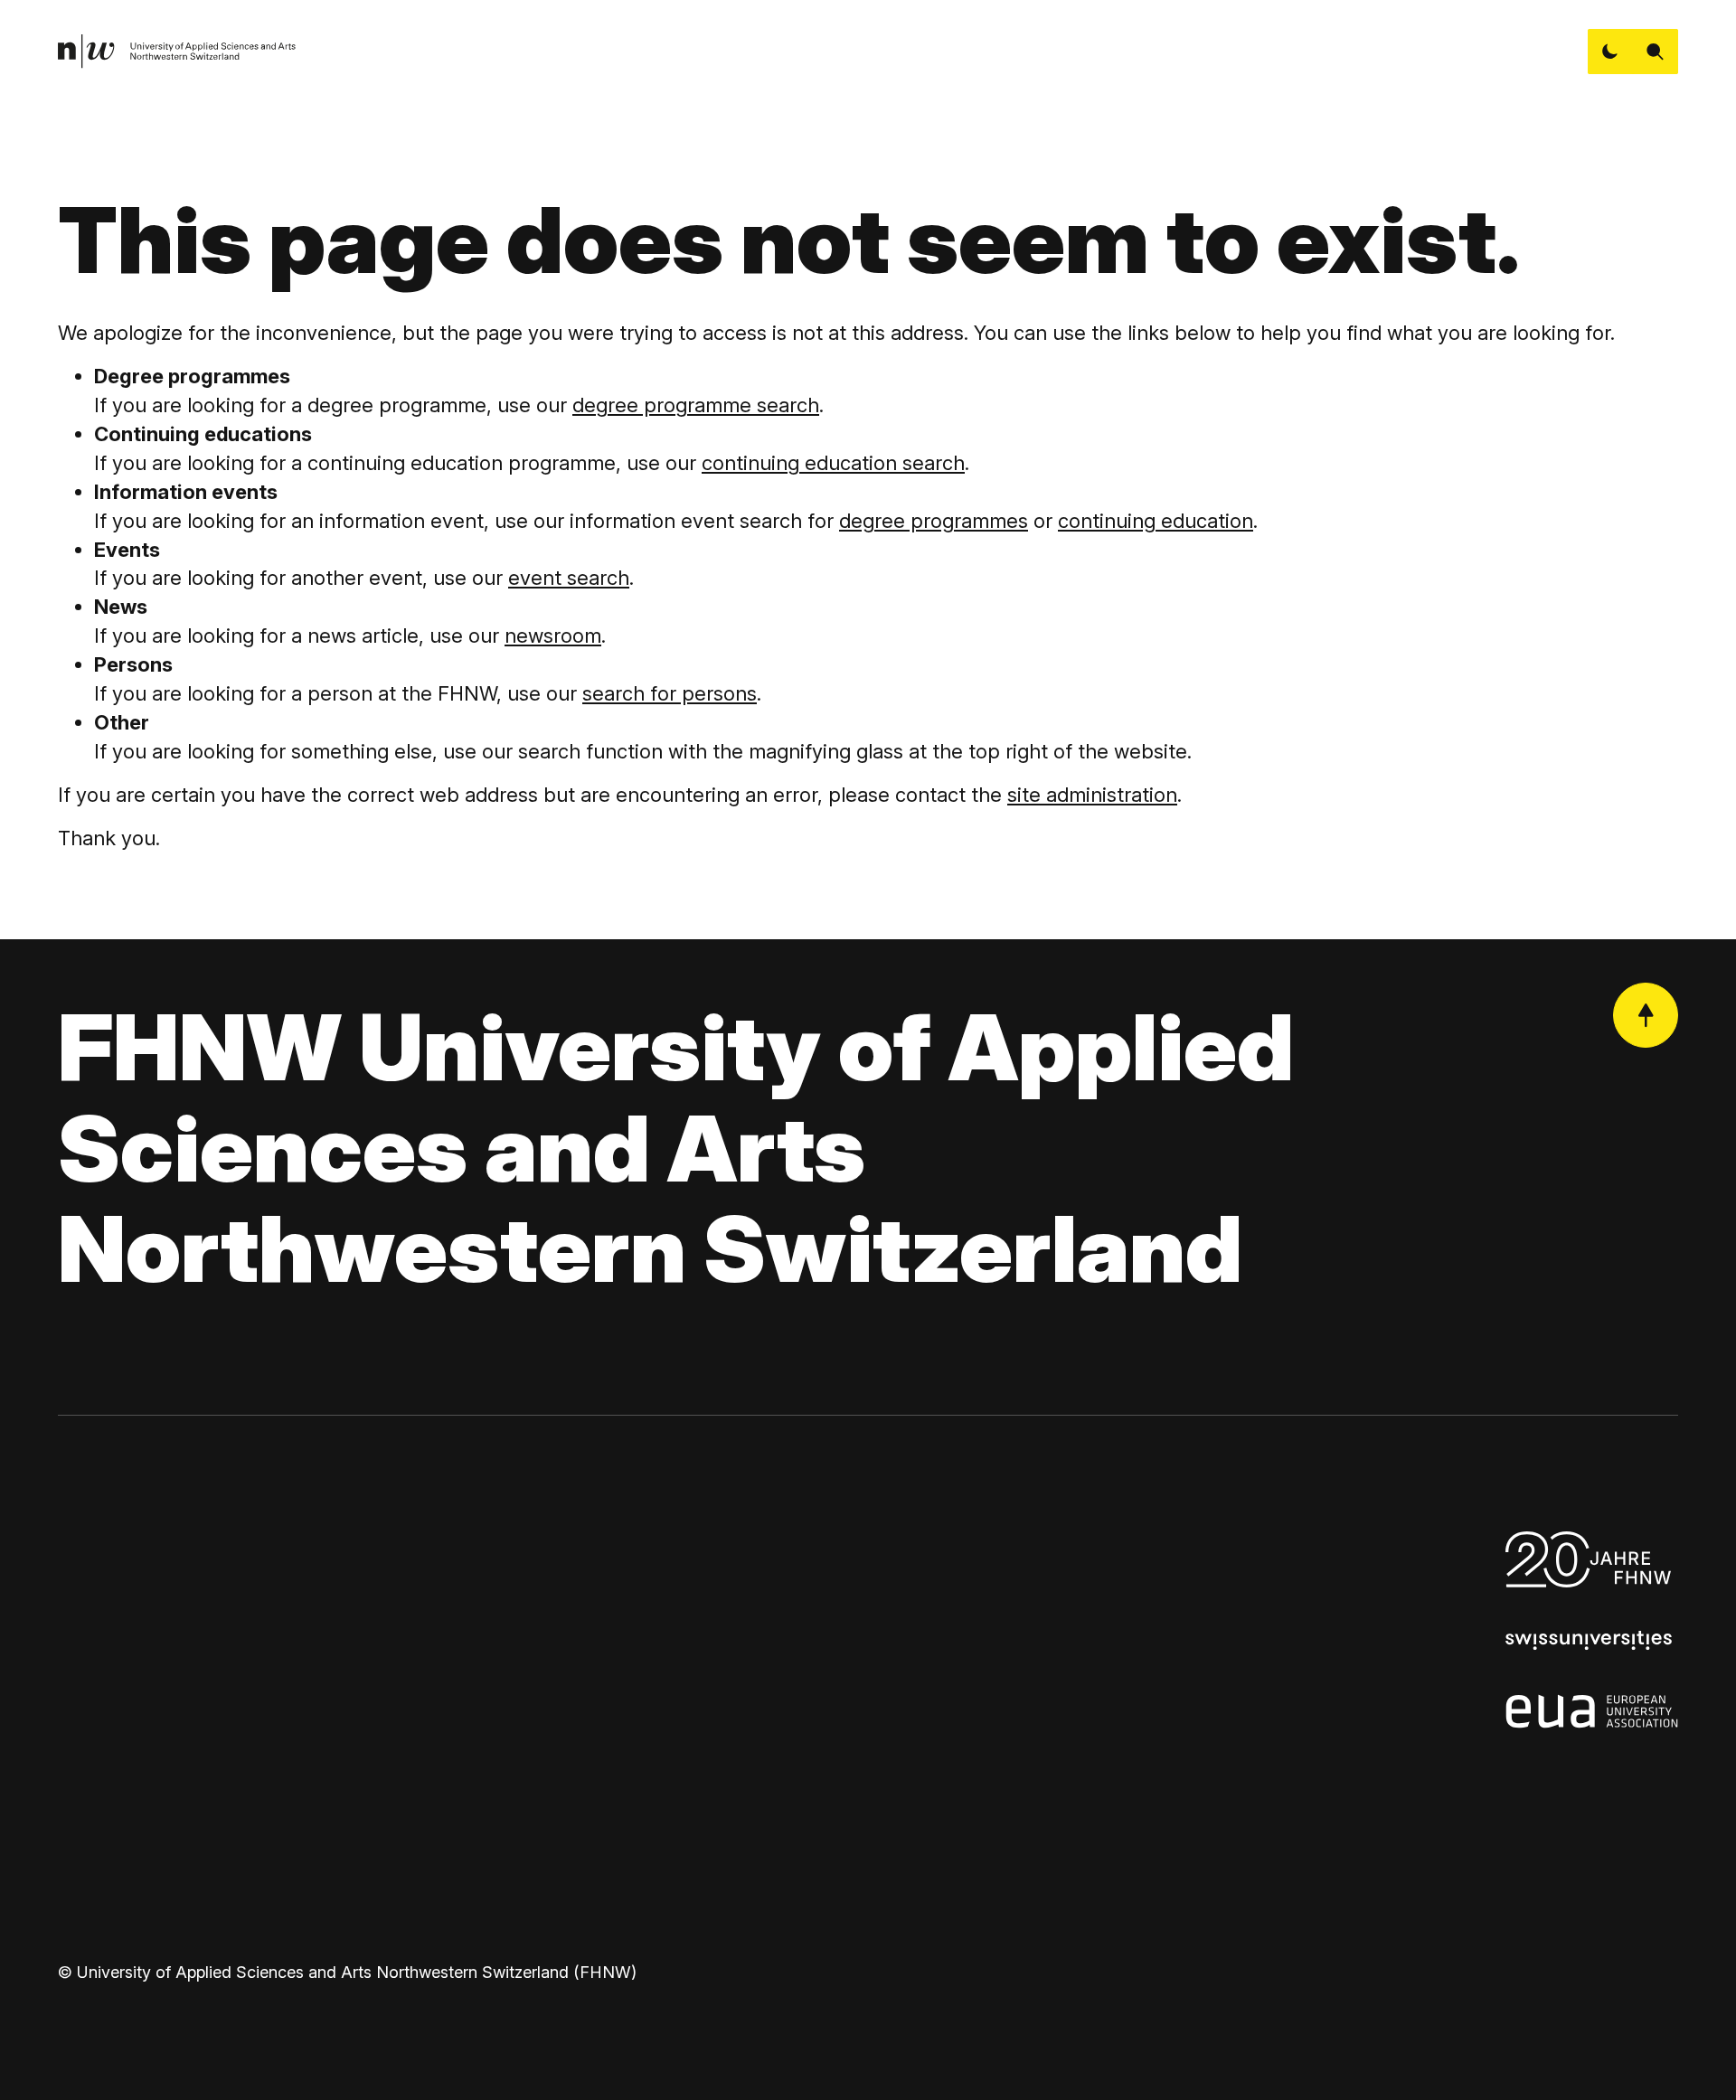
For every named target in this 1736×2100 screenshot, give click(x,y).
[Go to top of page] (1646, 1015)
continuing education (1156, 521)
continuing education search (833, 463)
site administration (1092, 795)
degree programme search (696, 405)
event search (569, 578)
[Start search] (1656, 52)
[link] (177, 52)
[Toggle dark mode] (1610, 52)
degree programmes (934, 521)
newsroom (553, 636)
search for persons (670, 693)
